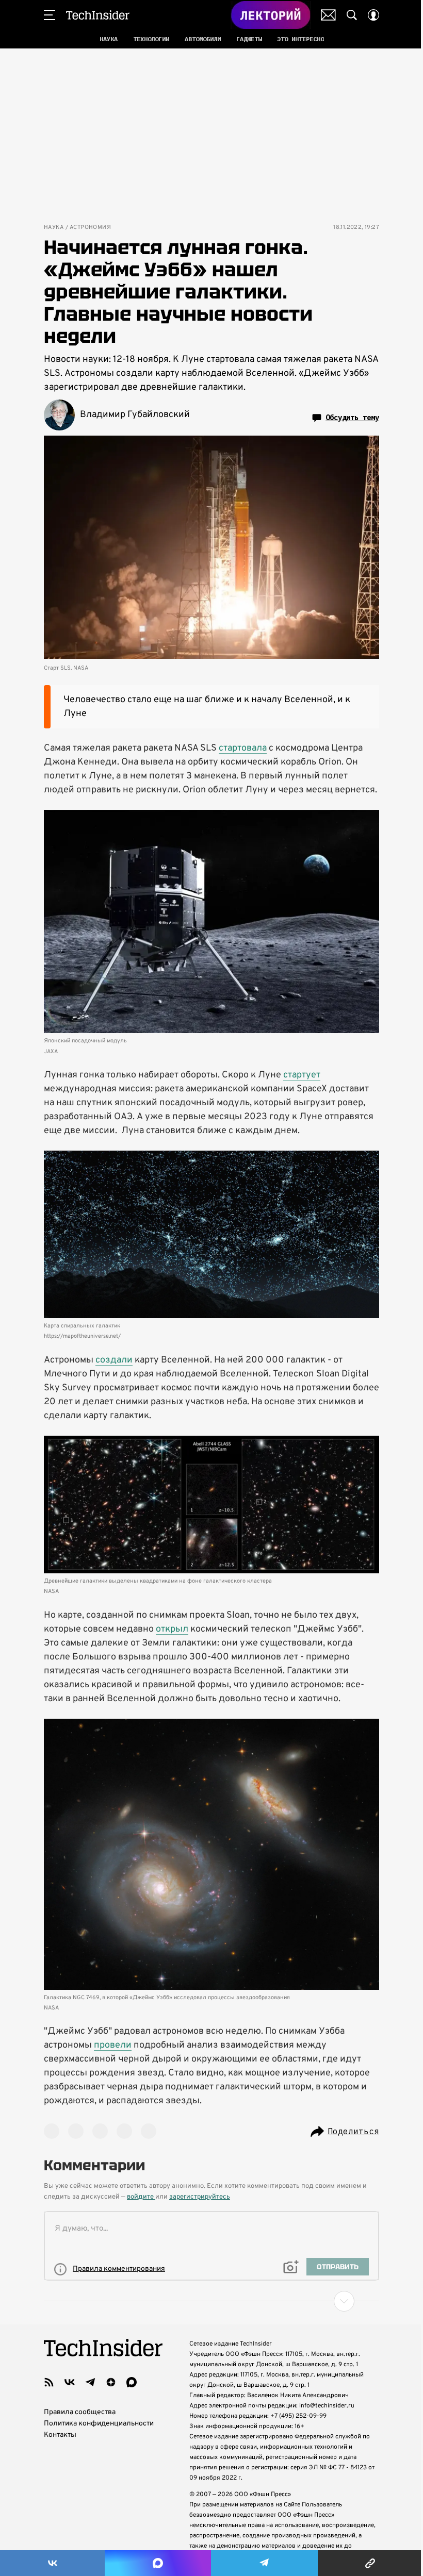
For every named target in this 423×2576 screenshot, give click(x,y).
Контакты (60, 2435)
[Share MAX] (158, 2563)
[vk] (70, 2382)
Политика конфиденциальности (99, 2424)
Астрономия (90, 228)
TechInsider (98, 15)
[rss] (49, 2382)
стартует (302, 1075)
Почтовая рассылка (328, 15)
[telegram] (90, 2382)
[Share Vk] (52, 2563)
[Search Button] (352, 15)
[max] (132, 2382)
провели (113, 2045)
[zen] (111, 2382)
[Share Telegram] (264, 2563)
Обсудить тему (352, 418)
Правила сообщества (80, 2412)
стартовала (243, 748)
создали (114, 1360)
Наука (54, 228)
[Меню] (50, 15)
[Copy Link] (370, 2563)
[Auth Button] (373, 15)
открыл (172, 1629)
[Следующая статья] (211, 2301)
